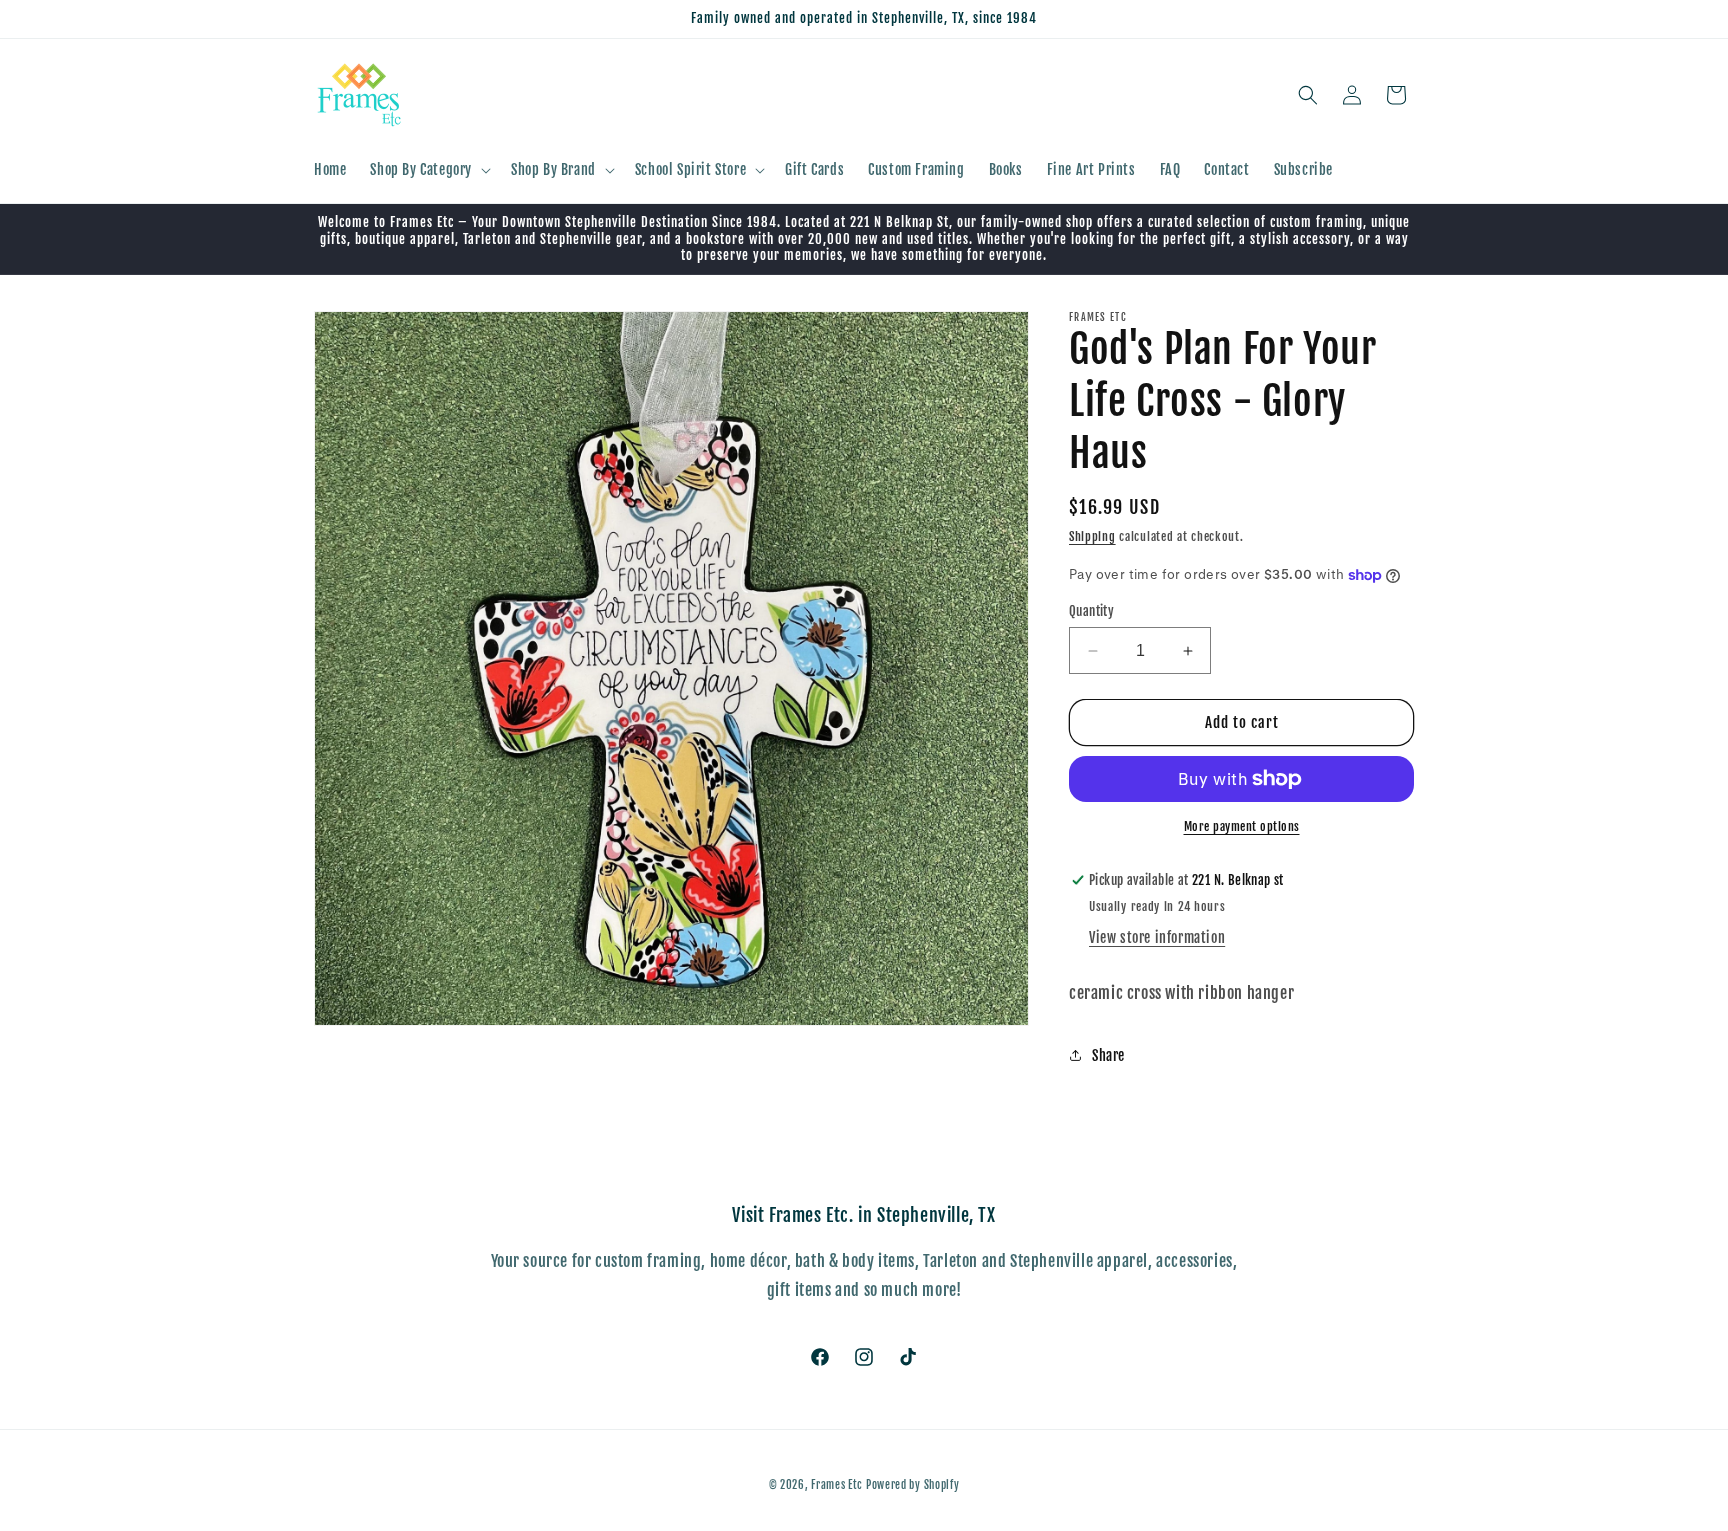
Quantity (1091, 611)
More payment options (1242, 826)
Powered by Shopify (913, 1485)
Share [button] (1108, 1055)
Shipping (1092, 536)
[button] (428, 170)
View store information (1157, 937)
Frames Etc (838, 1485)
